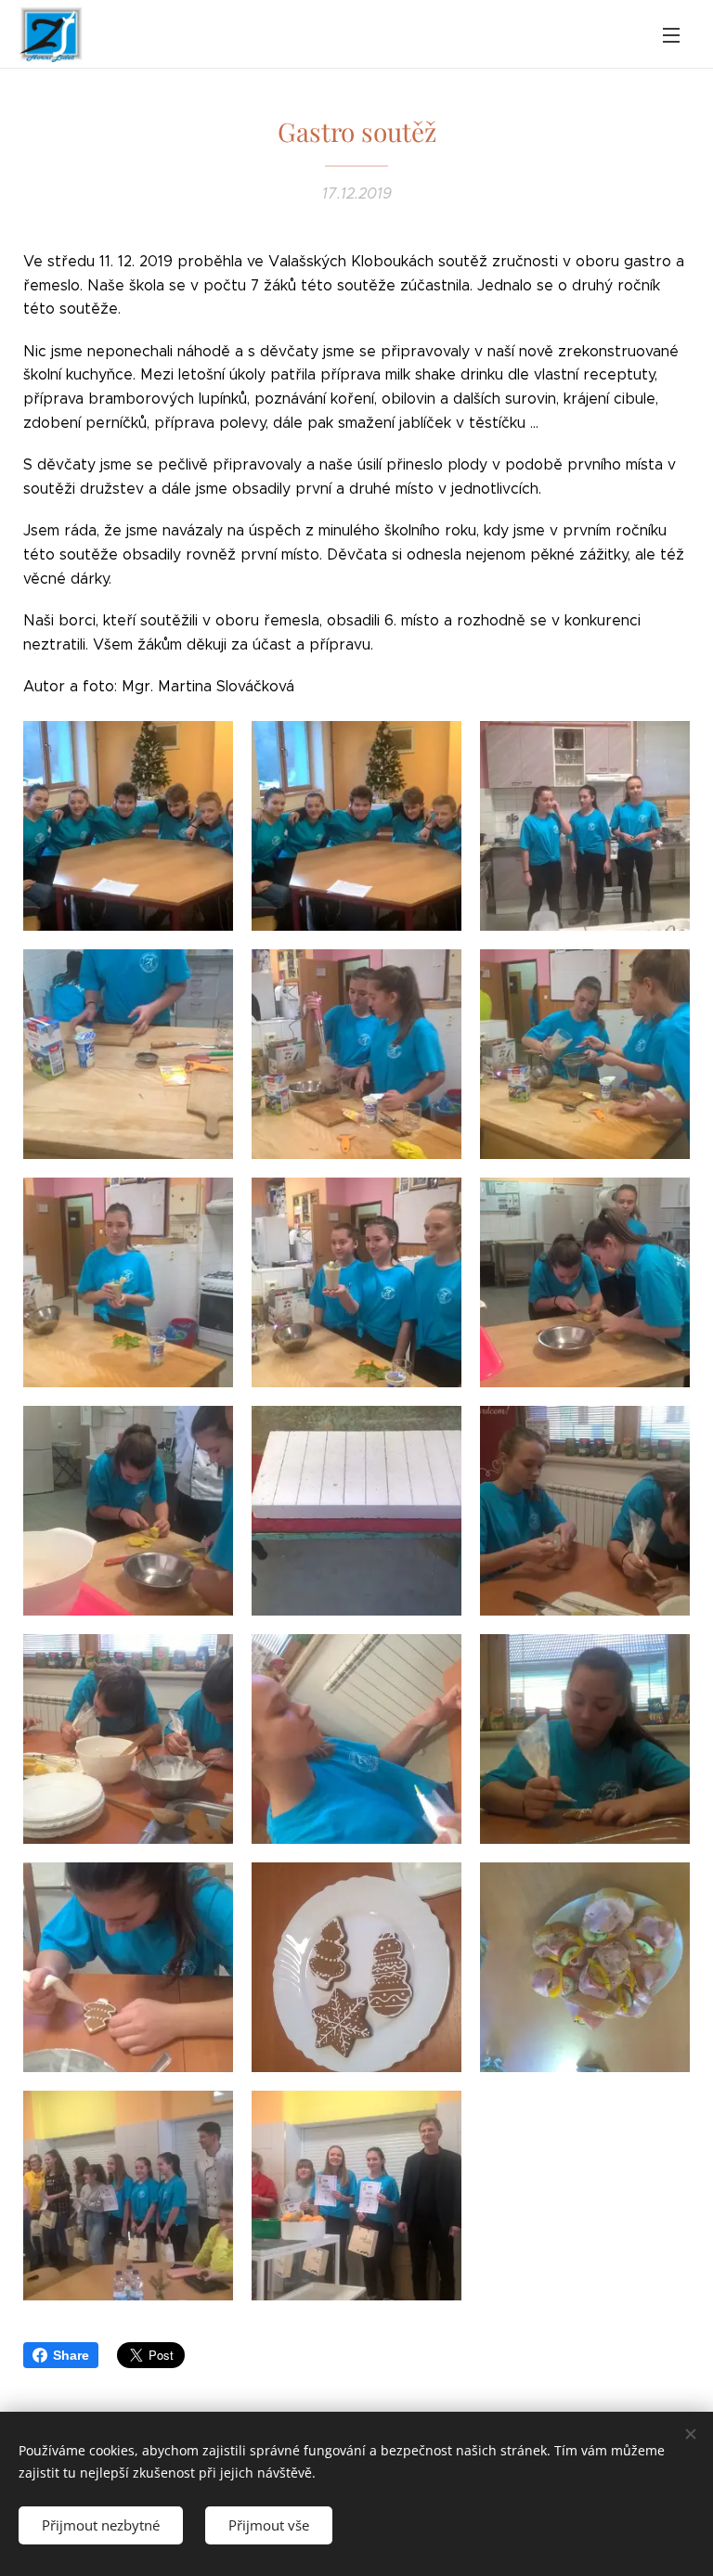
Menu (671, 34)
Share (71, 2355)
